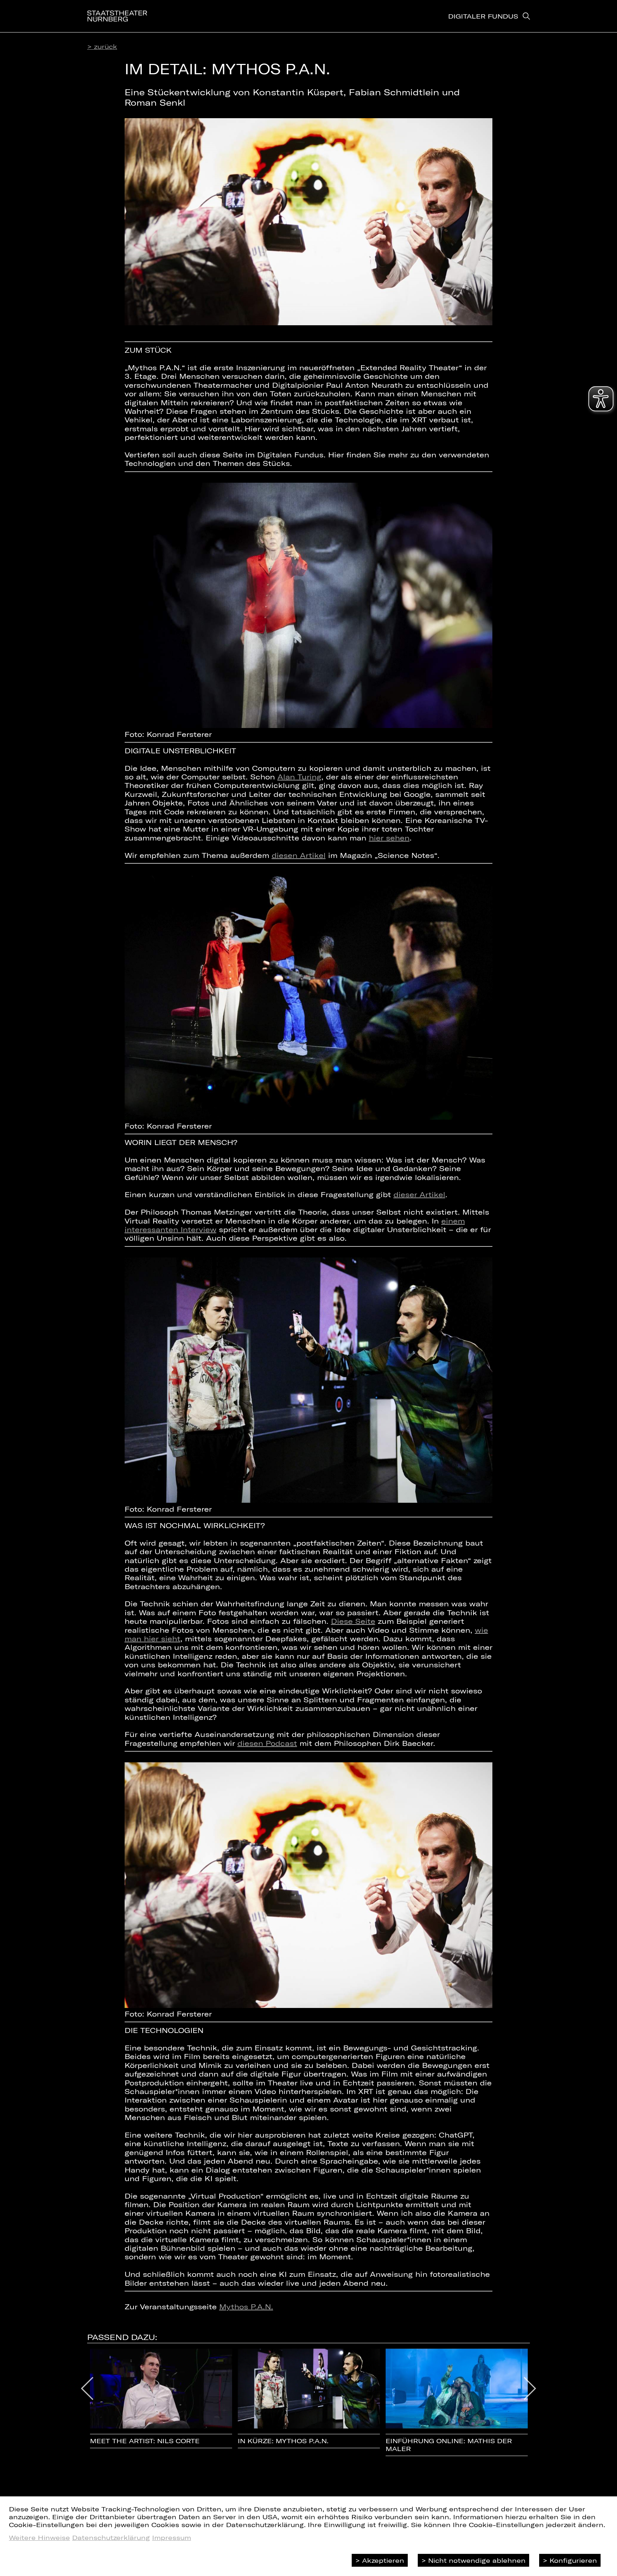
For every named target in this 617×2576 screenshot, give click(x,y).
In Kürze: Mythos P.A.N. (283, 2441)
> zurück (102, 46)
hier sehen (389, 838)
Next (530, 2389)
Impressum (172, 2537)
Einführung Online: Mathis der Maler (449, 2445)
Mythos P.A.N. (246, 2306)
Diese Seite (353, 1621)
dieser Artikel (419, 1194)
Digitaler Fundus (483, 16)
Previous (87, 2389)
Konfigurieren (573, 2560)
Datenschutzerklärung (111, 2537)
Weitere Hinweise (39, 2537)
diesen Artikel (299, 855)
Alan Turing (299, 777)
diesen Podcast (267, 1743)
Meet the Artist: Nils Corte (145, 2441)
